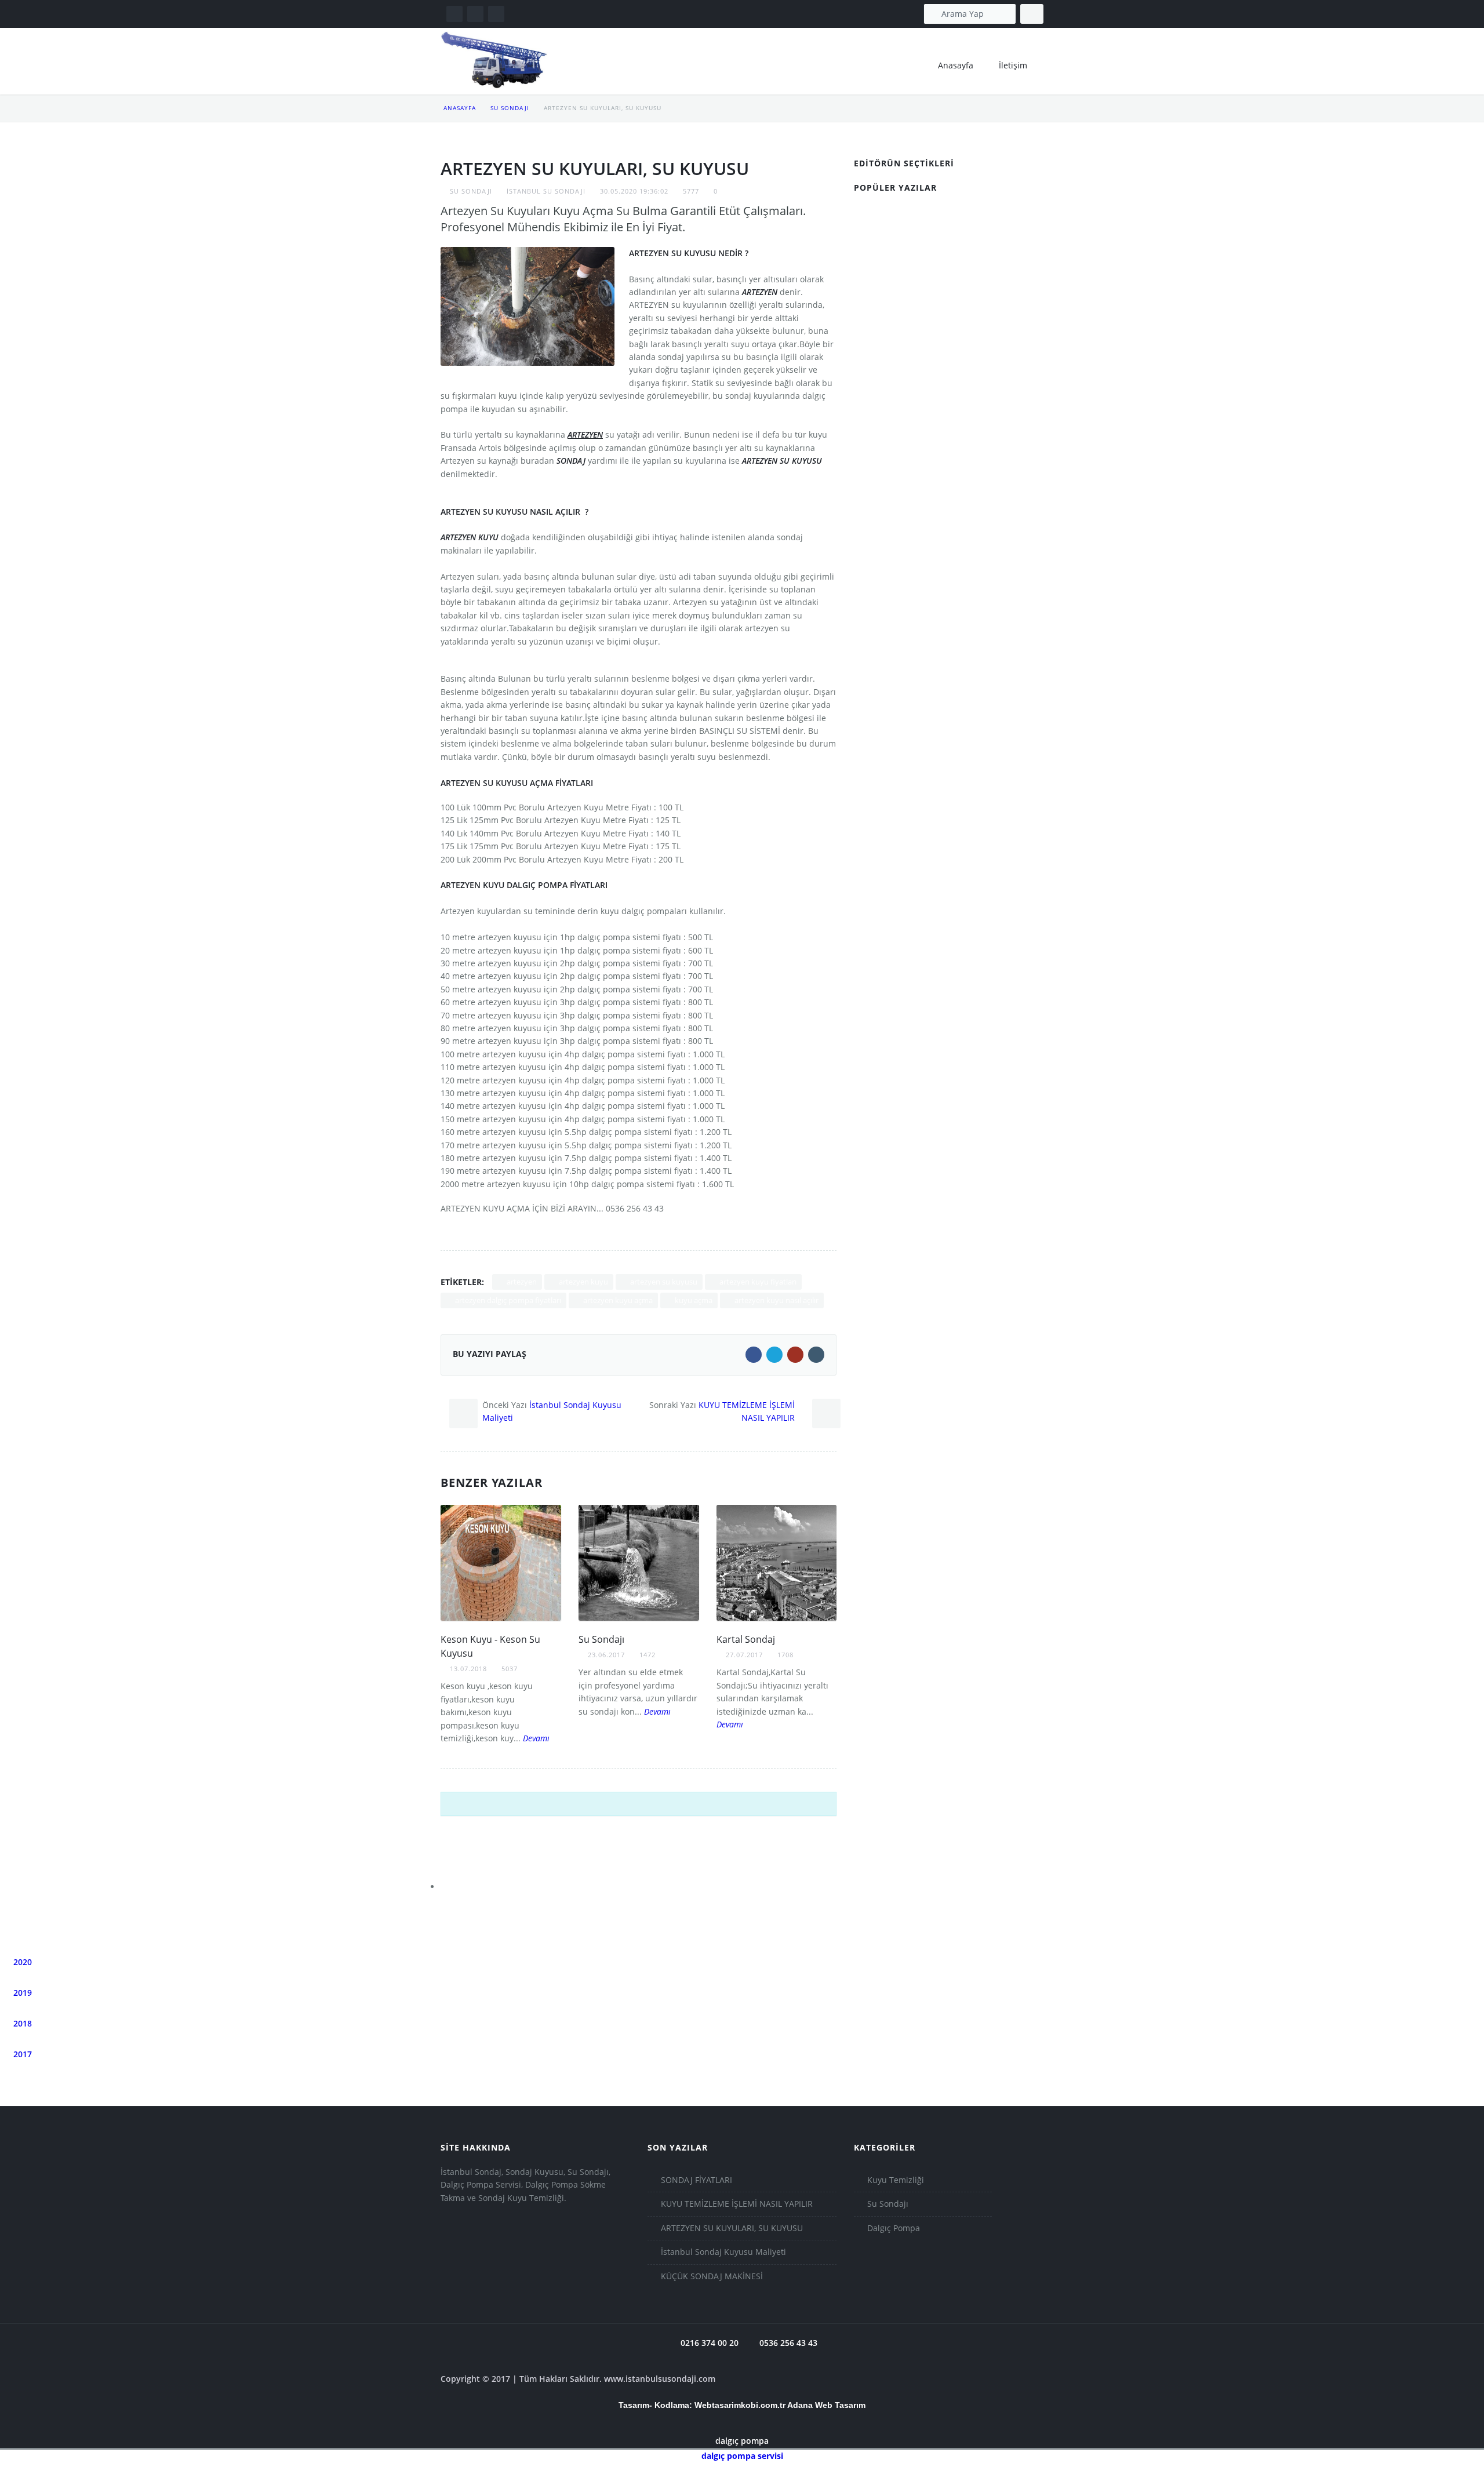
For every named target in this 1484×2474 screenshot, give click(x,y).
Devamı (535, 1738)
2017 (21, 2054)
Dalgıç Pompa (894, 2228)
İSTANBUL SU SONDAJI (546, 191)
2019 (21, 1993)
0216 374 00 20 (708, 2343)
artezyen (521, 1282)
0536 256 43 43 (787, 2343)
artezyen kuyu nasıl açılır (776, 1300)
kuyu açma (693, 1300)
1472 (648, 1655)
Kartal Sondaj (746, 1639)
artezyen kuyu (583, 1282)
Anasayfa (460, 108)
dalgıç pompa (742, 2441)
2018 (21, 2023)
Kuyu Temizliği (896, 2180)
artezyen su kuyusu (663, 1282)
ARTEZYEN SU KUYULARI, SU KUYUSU (732, 2228)
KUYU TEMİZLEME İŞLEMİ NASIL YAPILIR (737, 2204)
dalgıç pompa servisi (742, 2456)
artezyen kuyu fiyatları (757, 1282)
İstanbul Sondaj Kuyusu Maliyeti (723, 2252)
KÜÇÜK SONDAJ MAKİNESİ (712, 2276)
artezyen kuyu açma (617, 1300)
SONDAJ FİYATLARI (696, 2180)
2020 (21, 1962)
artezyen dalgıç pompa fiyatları (507, 1300)
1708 (785, 1655)
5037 (510, 1669)
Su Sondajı (510, 108)
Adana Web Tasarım (826, 2405)
